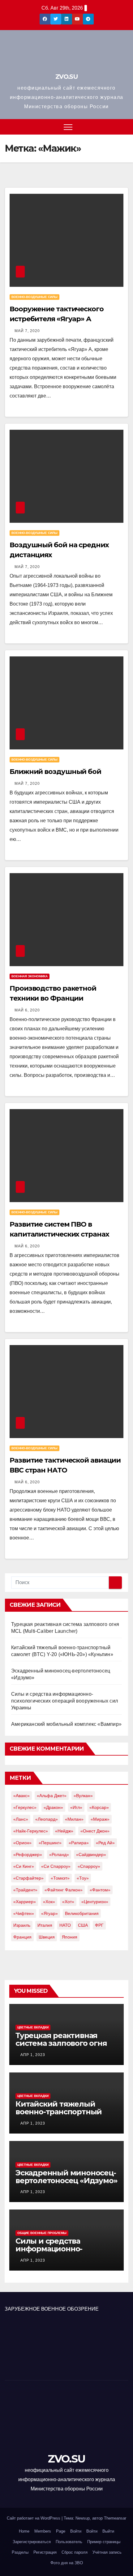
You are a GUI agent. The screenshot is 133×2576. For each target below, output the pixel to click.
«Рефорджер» (28, 1854)
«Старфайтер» (28, 1878)
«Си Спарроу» (56, 1866)
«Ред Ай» (105, 1843)
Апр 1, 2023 (33, 2055)
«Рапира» (79, 1843)
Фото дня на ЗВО (67, 2563)
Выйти (108, 2531)
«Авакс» (21, 1796)
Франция (22, 1937)
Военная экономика (30, 976)
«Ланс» (21, 1819)
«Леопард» (47, 1819)
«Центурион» (95, 1902)
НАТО (65, 1925)
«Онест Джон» (95, 1831)
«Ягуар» (49, 1913)
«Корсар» (99, 1807)
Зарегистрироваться (32, 2542)
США (83, 1925)
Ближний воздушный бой (55, 772)
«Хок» (49, 1902)
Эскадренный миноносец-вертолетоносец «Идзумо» (66, 2177)
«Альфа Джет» (52, 1796)
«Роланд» (59, 1854)
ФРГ (99, 1925)
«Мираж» (100, 1819)
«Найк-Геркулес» (31, 1831)
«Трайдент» (25, 1890)
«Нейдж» (64, 1831)
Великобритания (82, 1913)
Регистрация (45, 2552)
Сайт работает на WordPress (34, 2518)
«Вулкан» (83, 1796)
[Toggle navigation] (68, 127)
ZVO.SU (66, 77)
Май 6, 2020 (27, 1010)
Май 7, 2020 (27, 331)
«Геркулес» (25, 1807)
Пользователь (69, 2542)
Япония (70, 1937)
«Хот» (68, 1902)
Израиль (22, 1925)
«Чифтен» (24, 1913)
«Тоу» (83, 1878)
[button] (124, 127)
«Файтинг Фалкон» (64, 1890)
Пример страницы (104, 2542)
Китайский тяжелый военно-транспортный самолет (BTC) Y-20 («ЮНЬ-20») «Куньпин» (59, 2116)
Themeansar (115, 2518)
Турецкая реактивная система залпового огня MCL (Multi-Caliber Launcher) (61, 2047)
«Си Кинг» (24, 1866)
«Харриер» (25, 1902)
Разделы (20, 2552)
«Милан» (74, 1819)
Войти (76, 2531)
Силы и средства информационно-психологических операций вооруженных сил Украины (64, 1701)
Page (61, 2531)
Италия (45, 1925)
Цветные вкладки (33, 2027)
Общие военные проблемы (42, 2233)
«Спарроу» (89, 1866)
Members (43, 2531)
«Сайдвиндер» (91, 1854)
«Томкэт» (60, 1878)
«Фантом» (100, 1890)
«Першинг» (50, 1843)
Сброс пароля (75, 2552)
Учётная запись (107, 2552)
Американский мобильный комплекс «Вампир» (66, 1724)
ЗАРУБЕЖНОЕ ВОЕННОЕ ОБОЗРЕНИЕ (52, 2309)
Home (24, 2531)
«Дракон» (53, 1807)
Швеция (47, 1937)
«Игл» (76, 1807)
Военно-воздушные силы (34, 297)
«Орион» (22, 1843)
